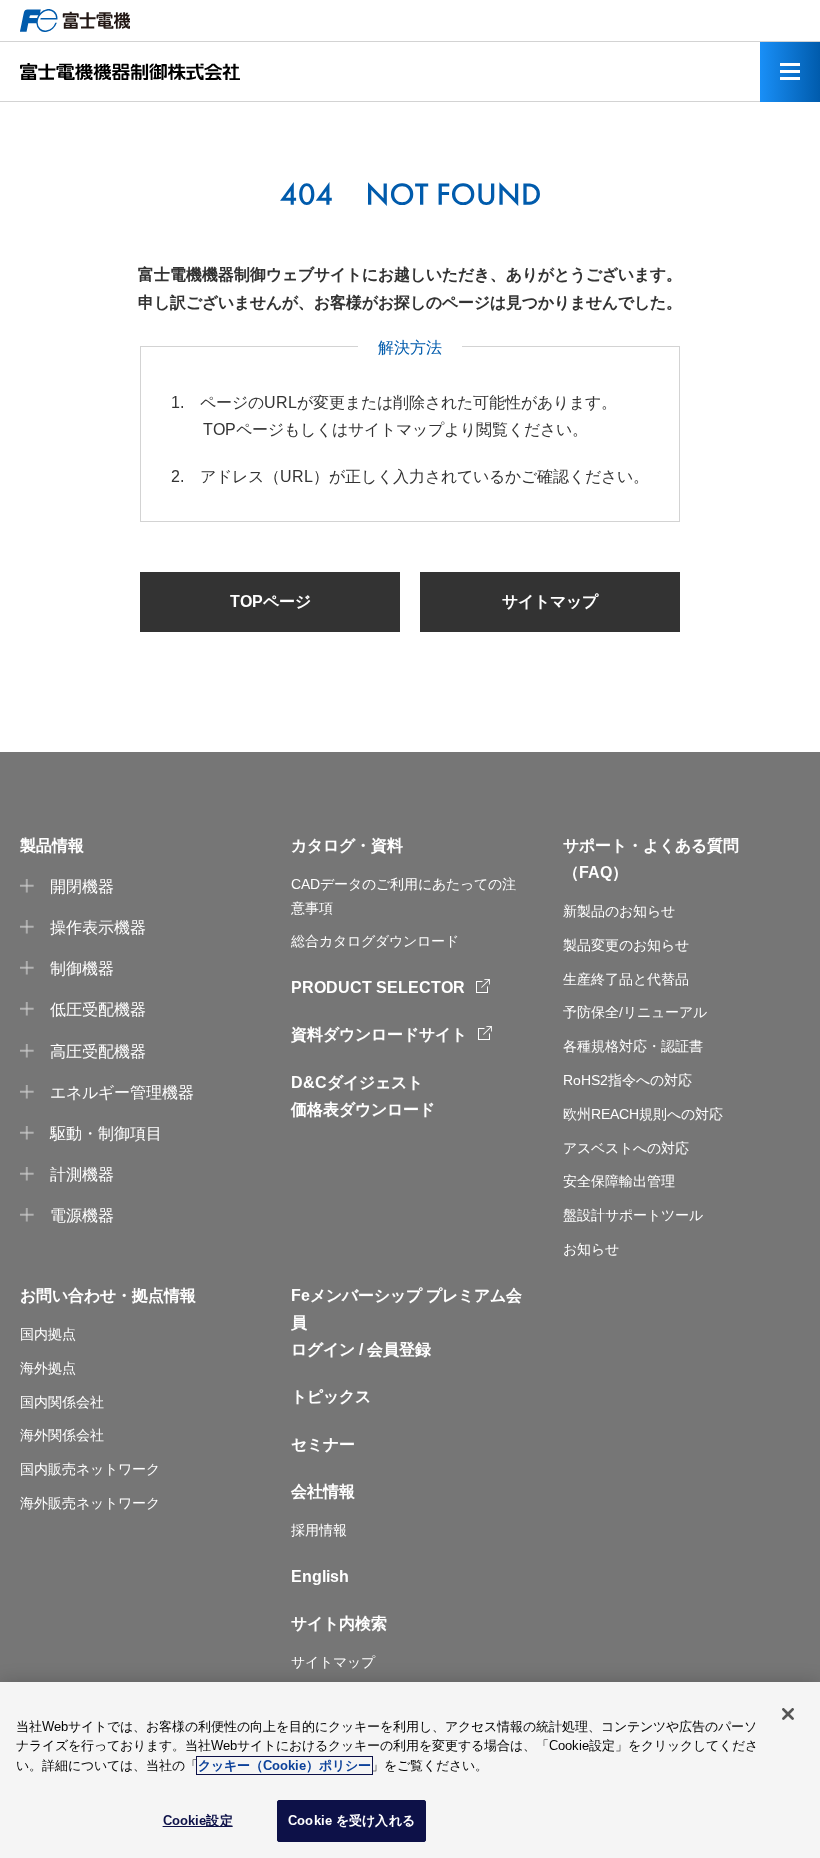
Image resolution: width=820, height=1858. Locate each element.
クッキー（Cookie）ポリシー (284, 1765)
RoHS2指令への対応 (627, 1080)
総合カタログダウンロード (375, 941)
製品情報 (52, 845)
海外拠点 (48, 1368)
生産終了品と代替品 (626, 979)
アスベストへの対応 (626, 1148)
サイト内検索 (339, 1623)
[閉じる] (788, 1714)
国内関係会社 (62, 1402)
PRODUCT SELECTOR (378, 987)
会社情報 (323, 1491)
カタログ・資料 (347, 845)
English (320, 1576)
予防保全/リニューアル (635, 1012)
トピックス (331, 1396)
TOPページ (270, 601)
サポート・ (603, 845)
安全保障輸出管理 (619, 1181)
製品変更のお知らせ (626, 945)
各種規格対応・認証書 (633, 1046)
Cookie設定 (198, 1820)
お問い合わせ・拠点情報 (108, 1295)
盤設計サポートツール (633, 1215)
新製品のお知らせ (619, 911)
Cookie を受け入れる (351, 1820)
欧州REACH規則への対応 (643, 1114)
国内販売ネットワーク (90, 1469)
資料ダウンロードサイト (379, 1034)
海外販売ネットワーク (90, 1503)
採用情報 (319, 1530)
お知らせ (591, 1249)
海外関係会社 (62, 1435)
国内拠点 (48, 1334)
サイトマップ (550, 601)
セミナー (323, 1444)
